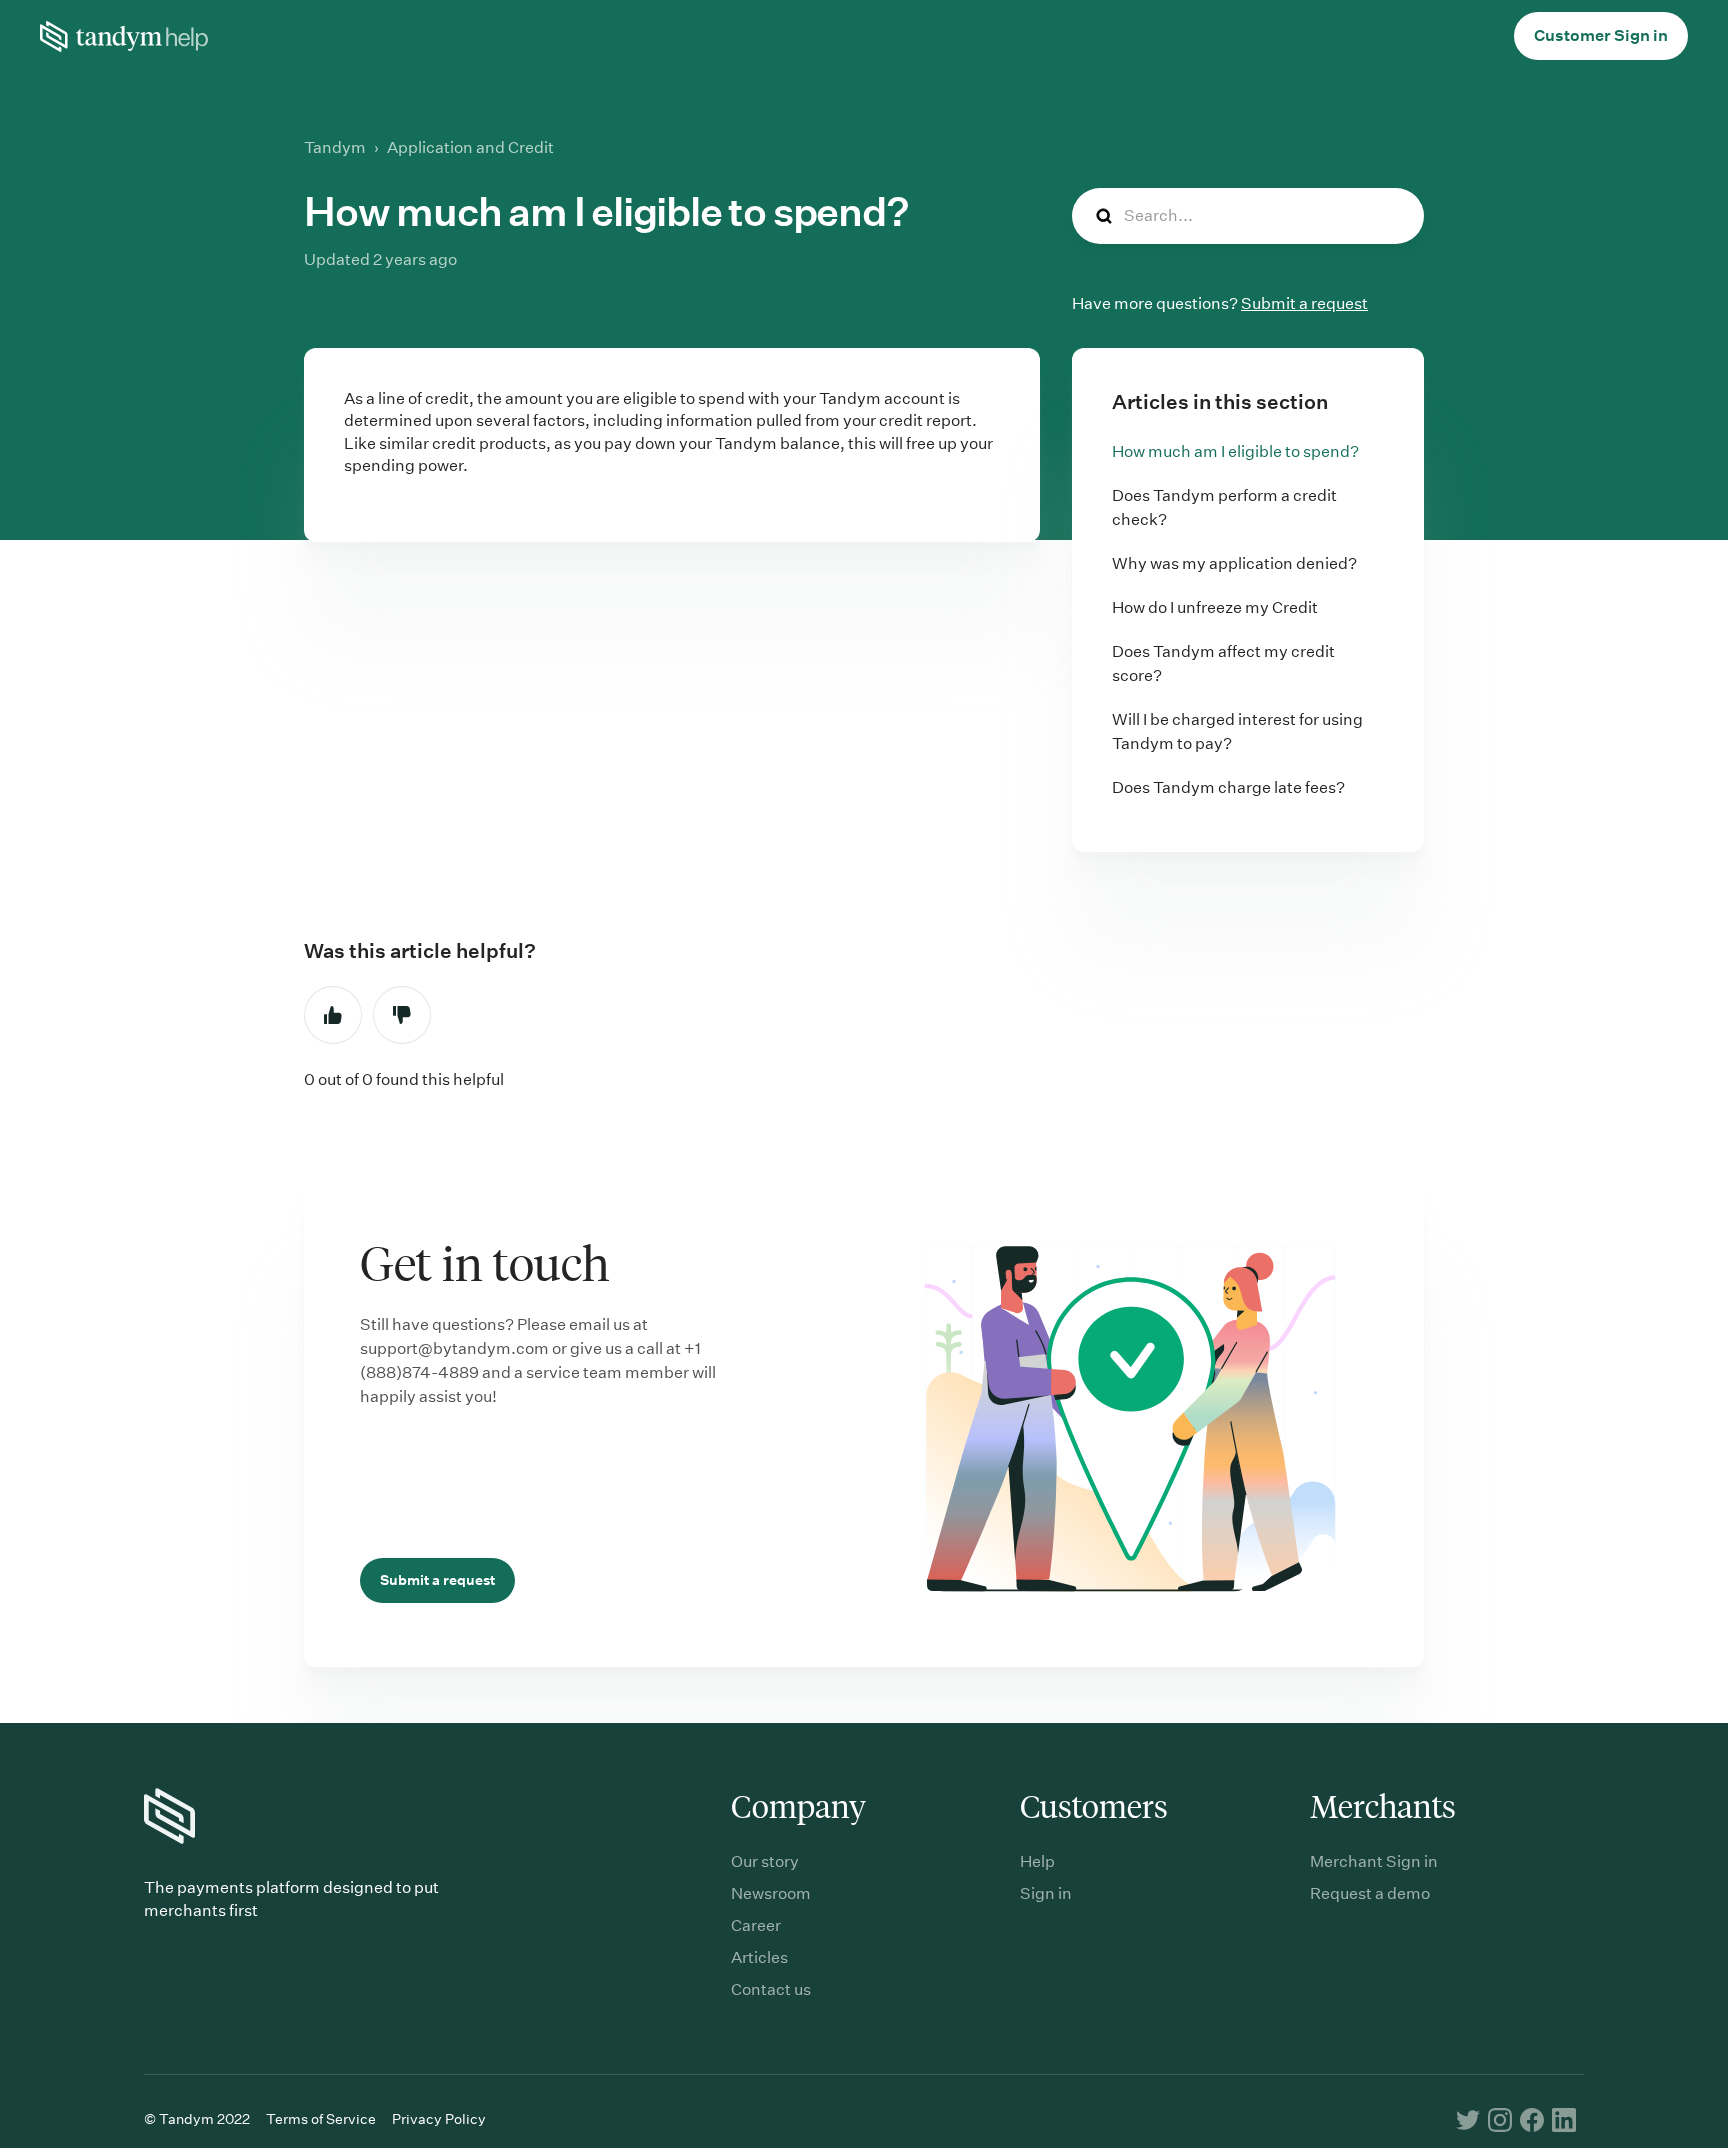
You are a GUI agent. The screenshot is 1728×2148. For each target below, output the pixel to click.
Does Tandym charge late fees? (1228, 787)
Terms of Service (321, 2119)
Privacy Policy (439, 2119)
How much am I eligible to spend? (1235, 451)
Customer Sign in (1601, 35)
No (402, 1015)
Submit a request (1304, 303)
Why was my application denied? (1234, 563)
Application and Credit (470, 147)
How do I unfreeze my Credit (1215, 607)
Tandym (335, 147)
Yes (333, 1015)
